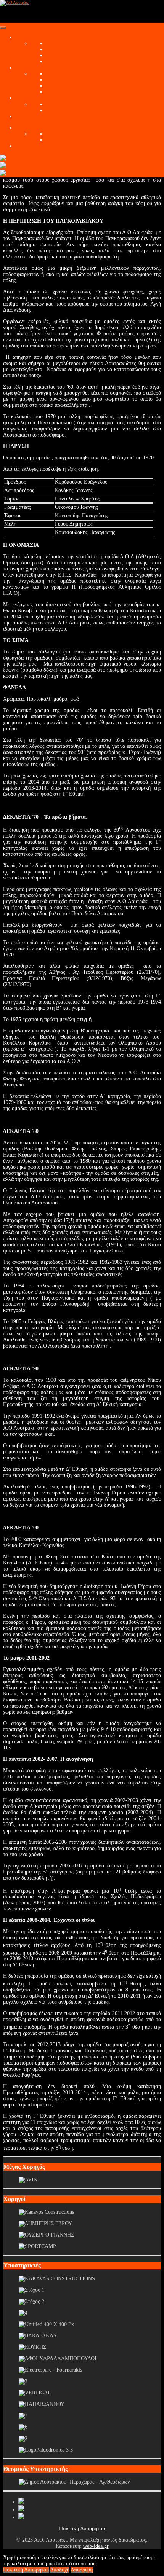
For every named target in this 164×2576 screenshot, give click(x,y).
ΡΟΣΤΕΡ (56, 110)
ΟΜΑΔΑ (25, 98)
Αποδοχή (60, 2570)
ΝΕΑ (51, 43)
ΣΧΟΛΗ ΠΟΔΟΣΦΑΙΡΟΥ (44, 128)
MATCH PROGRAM (69, 49)
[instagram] (21, 2517)
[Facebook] (21, 2502)
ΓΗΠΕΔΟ (56, 92)
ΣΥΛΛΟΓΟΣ (29, 68)
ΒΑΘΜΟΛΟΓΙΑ (63, 55)
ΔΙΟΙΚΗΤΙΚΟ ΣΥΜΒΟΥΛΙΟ (78, 80)
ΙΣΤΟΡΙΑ (56, 86)
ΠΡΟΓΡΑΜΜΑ (62, 61)
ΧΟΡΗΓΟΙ (27, 146)
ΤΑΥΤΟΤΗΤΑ (61, 74)
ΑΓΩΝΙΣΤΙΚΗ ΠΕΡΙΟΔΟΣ (45, 37)
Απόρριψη (82, 2570)
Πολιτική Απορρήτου (82, 2529)
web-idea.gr (96, 2546)
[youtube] (21, 2510)
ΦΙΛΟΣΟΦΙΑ (60, 134)
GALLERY (28, 116)
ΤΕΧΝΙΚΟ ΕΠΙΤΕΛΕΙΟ (73, 104)
